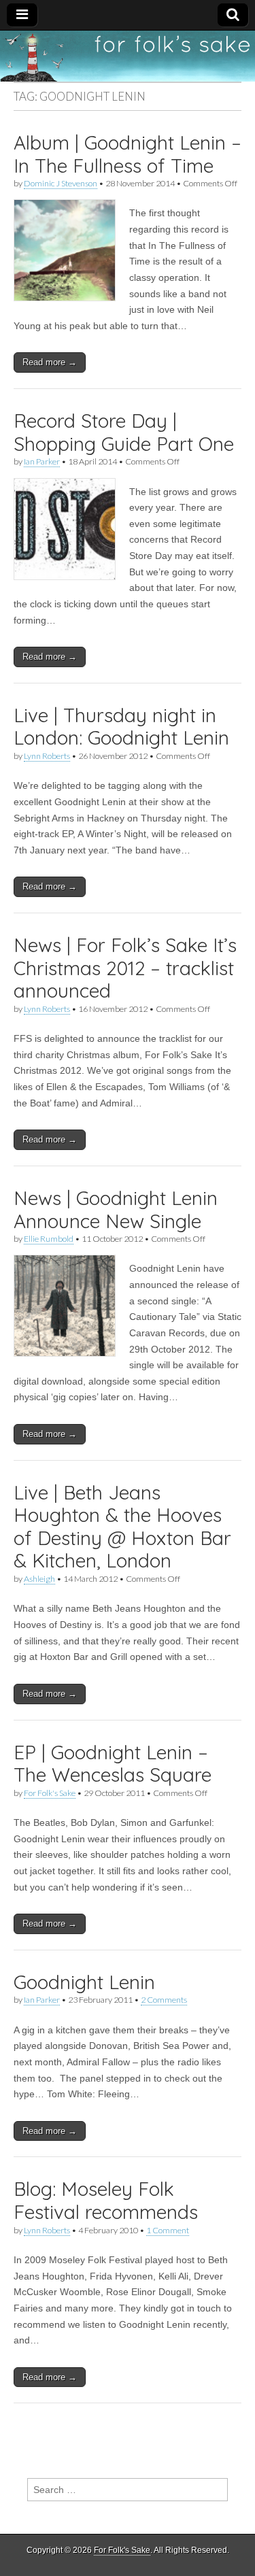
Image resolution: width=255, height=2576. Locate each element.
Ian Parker (42, 461)
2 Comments (164, 2000)
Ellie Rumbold (49, 1239)
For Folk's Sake (50, 1793)
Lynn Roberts (47, 756)
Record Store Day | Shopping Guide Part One (124, 432)
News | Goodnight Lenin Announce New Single (116, 1209)
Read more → (50, 362)
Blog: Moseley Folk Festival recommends (106, 2200)
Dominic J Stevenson (61, 183)
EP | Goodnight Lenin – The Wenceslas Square (113, 1764)
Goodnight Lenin (84, 1982)
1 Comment (168, 2230)
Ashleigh (39, 1579)
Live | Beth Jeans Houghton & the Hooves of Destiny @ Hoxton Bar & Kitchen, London (122, 1527)
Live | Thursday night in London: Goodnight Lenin (121, 727)
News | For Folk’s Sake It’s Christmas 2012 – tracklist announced (125, 968)
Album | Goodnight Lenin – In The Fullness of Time (128, 154)
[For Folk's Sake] (128, 56)
